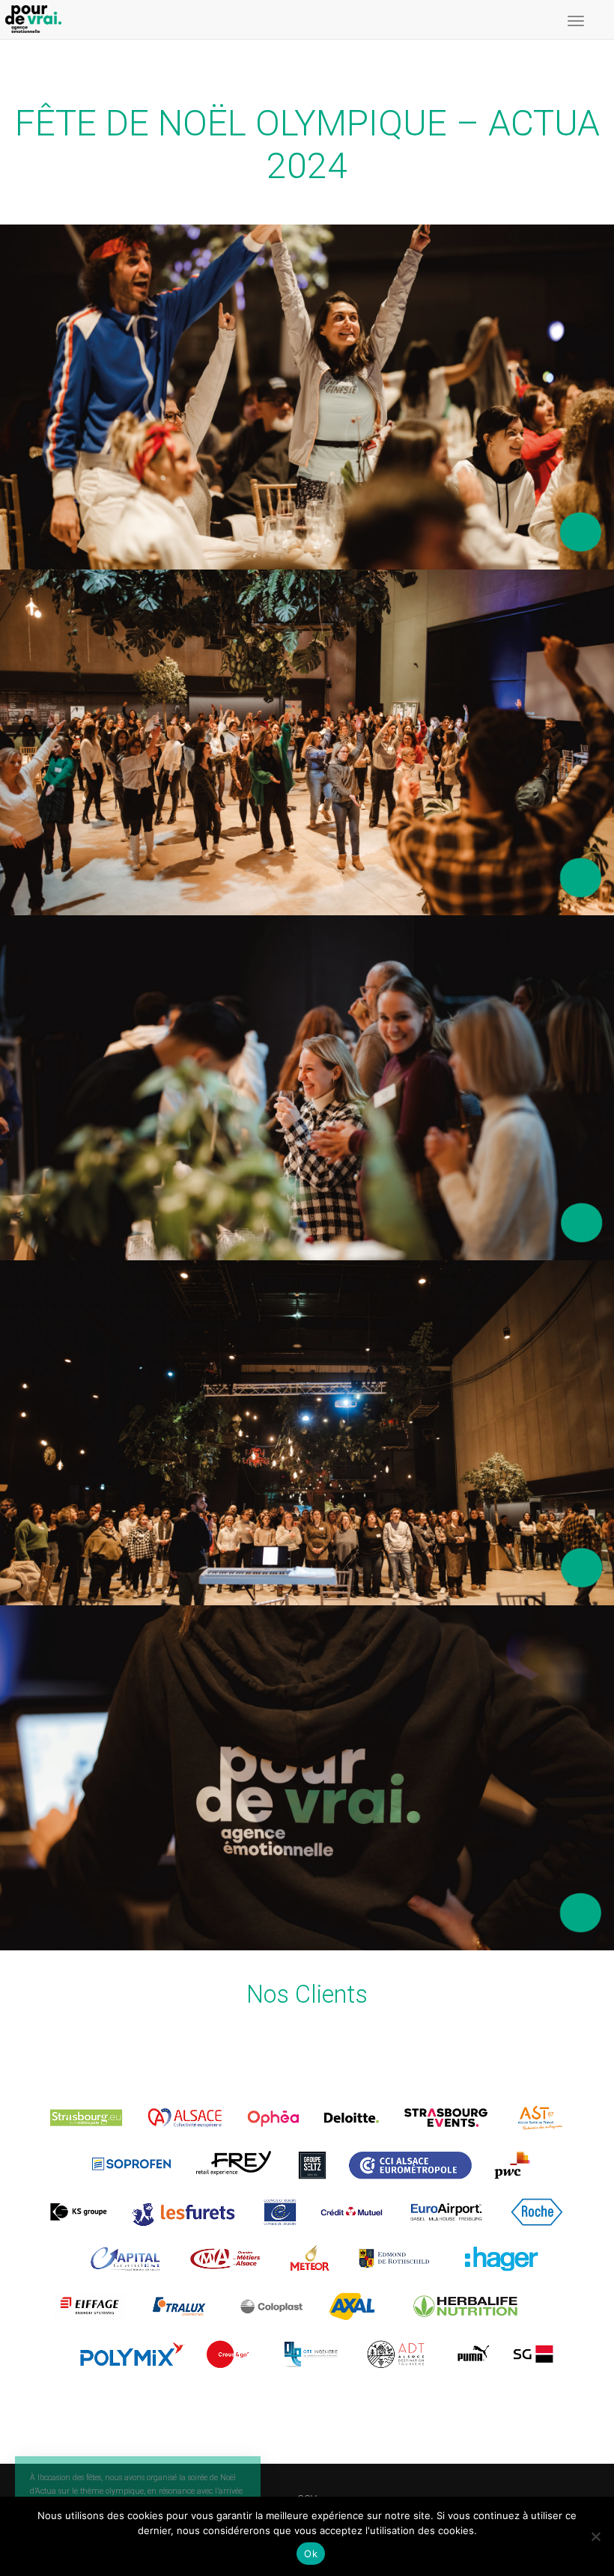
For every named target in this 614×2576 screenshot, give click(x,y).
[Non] (595, 2536)
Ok (311, 2554)
